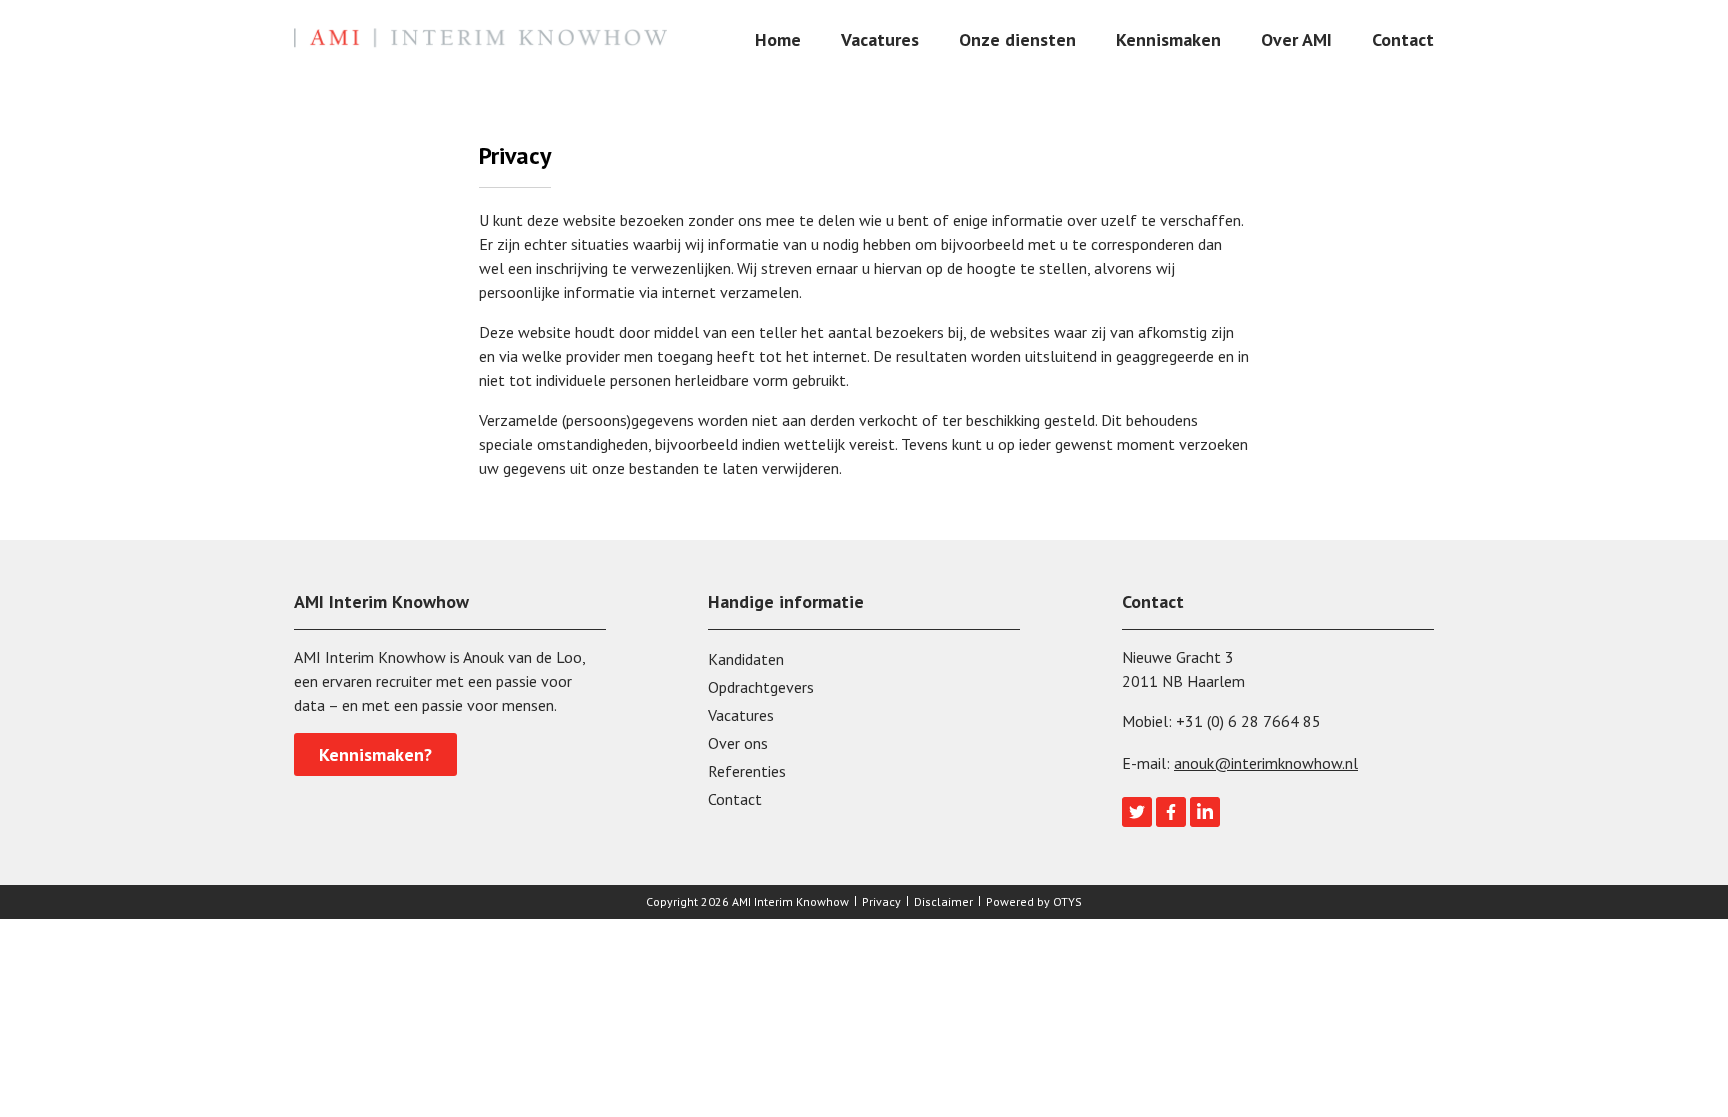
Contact (1403, 39)
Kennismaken (1168, 39)
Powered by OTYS (1034, 901)
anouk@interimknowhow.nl (1266, 763)
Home (778, 39)
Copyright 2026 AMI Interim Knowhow (747, 901)
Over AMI (1296, 39)
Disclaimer (943, 901)
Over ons (738, 743)
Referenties (747, 771)
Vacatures (880, 39)
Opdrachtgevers (761, 687)
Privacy (881, 901)
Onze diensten (1017, 39)
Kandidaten (746, 659)
